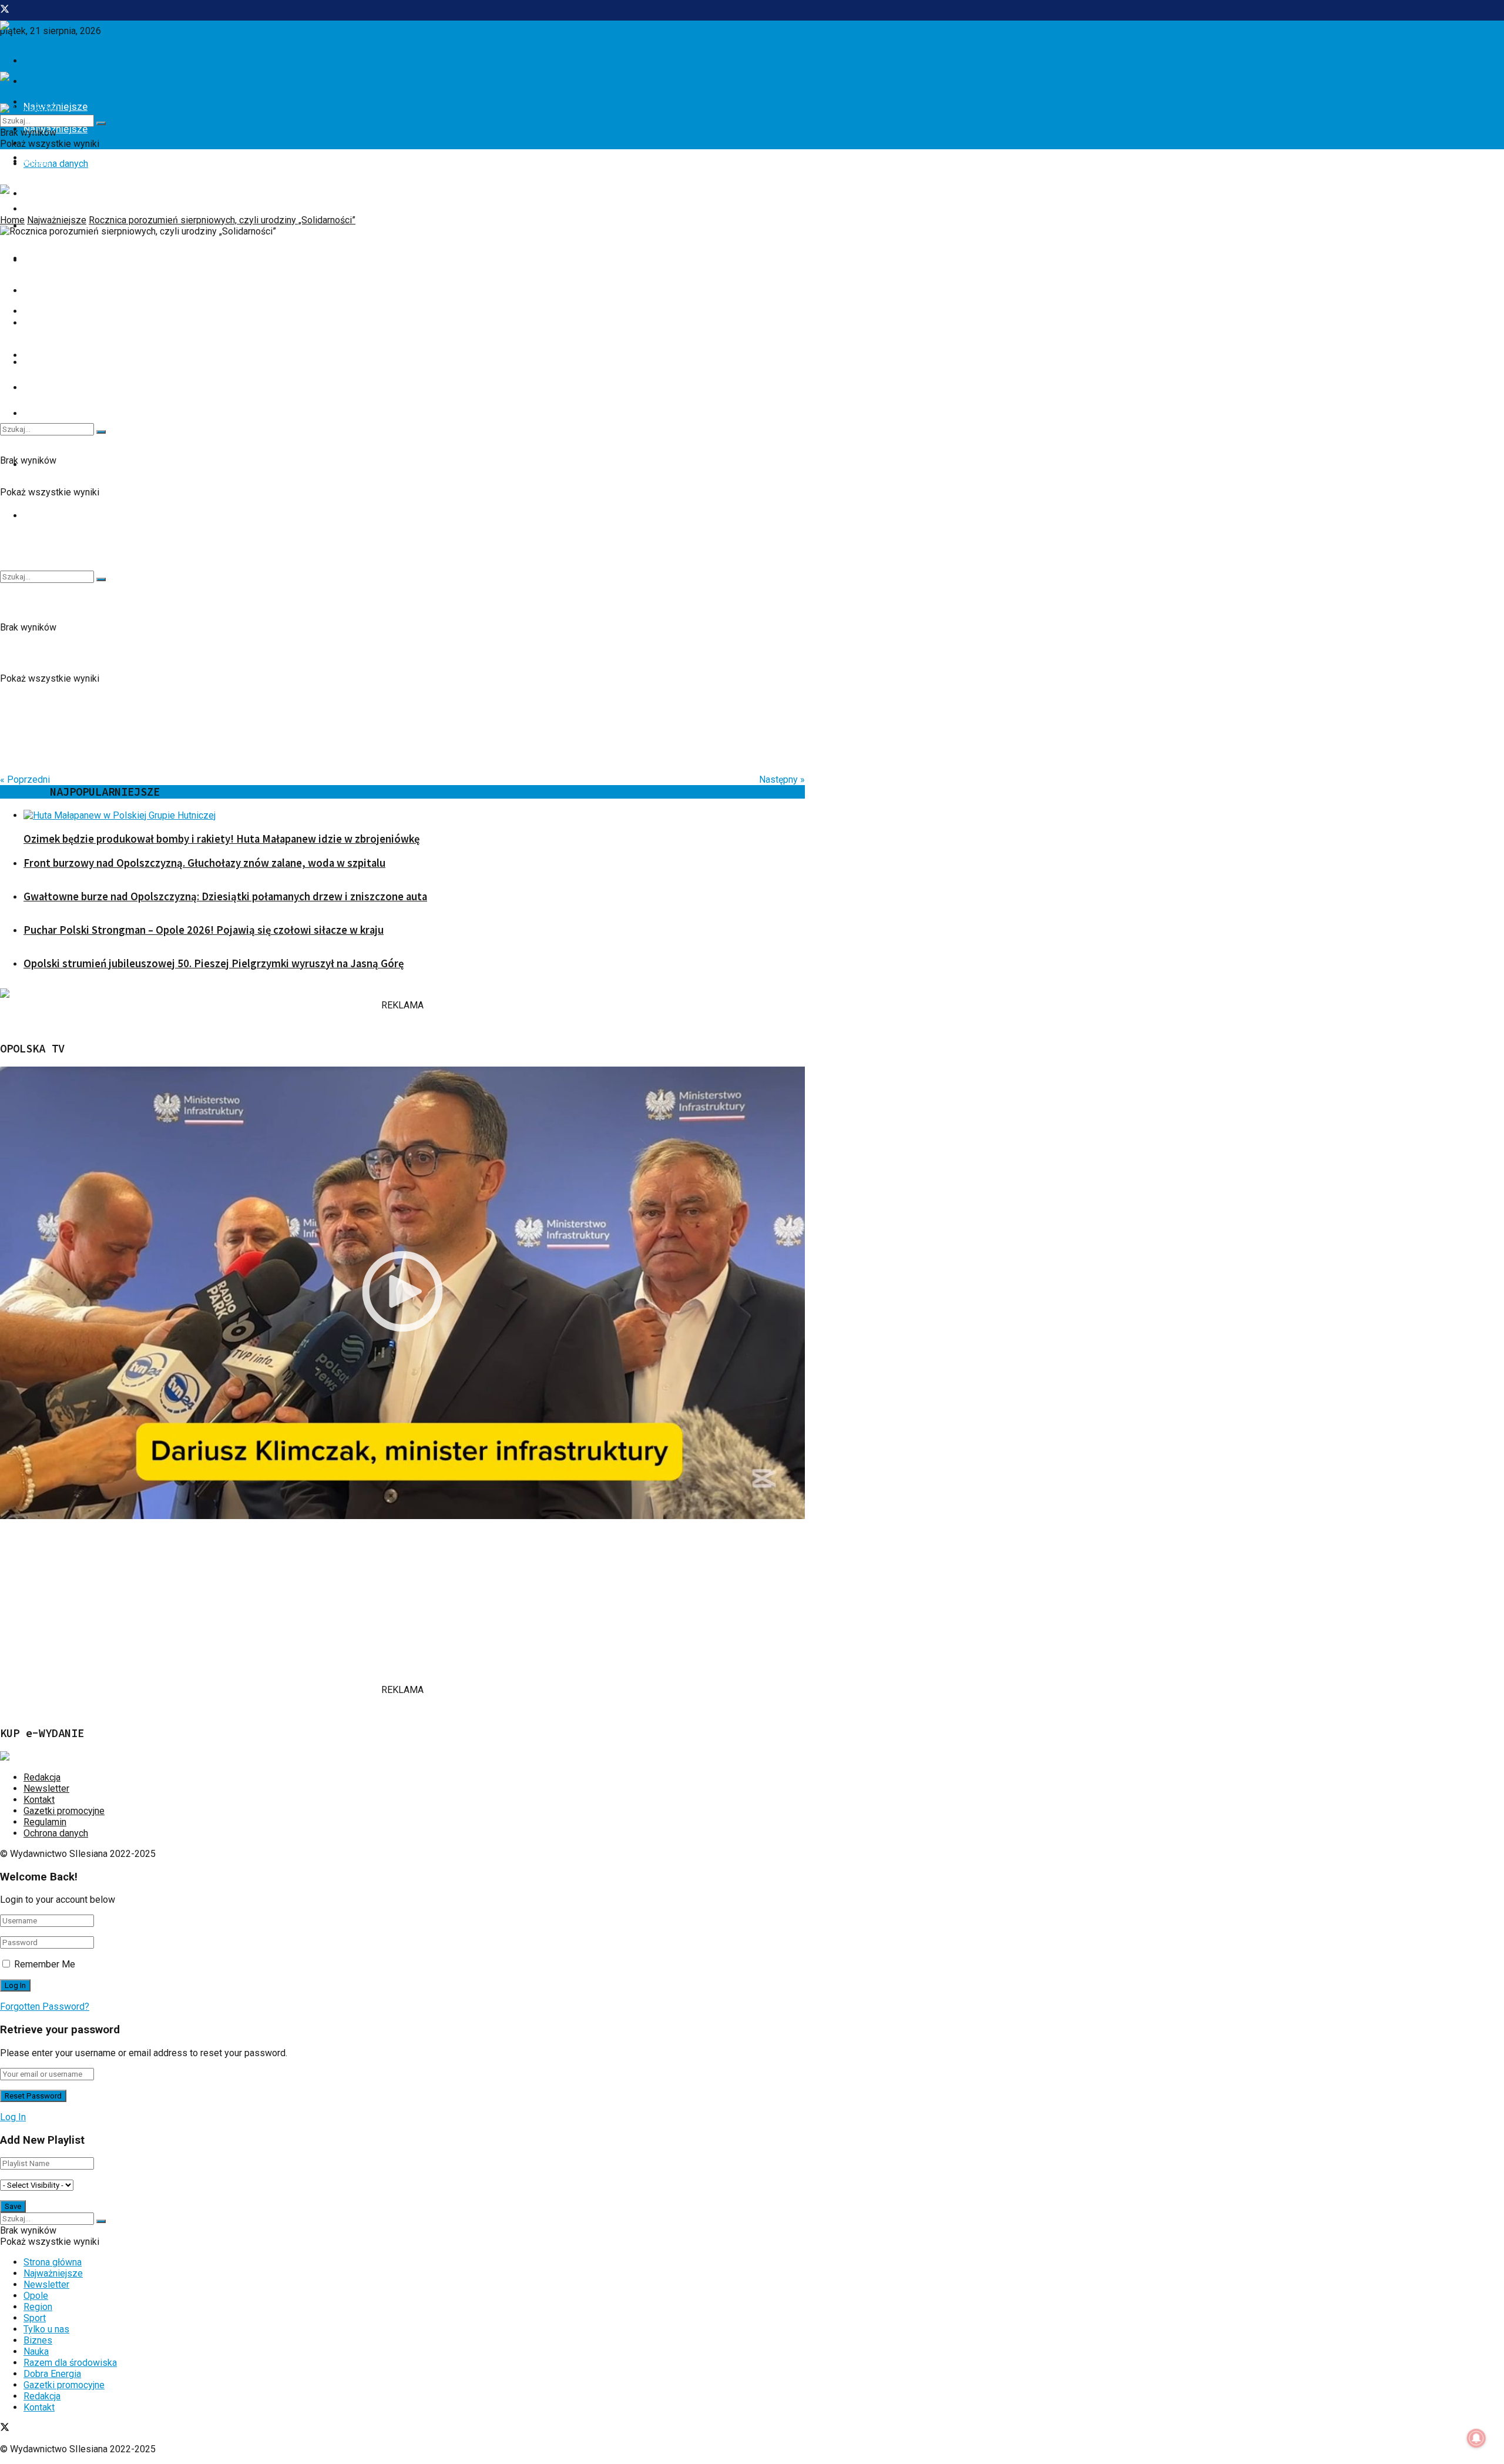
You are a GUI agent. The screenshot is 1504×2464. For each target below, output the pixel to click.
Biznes (38, 290)
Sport (35, 2318)
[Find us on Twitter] (5, 10)
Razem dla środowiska (70, 2363)
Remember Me (45, 1964)
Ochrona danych (56, 164)
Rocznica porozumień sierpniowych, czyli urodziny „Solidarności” (222, 220)
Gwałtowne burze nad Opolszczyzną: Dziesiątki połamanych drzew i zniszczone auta (225, 896)
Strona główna (53, 2262)
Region (39, 193)
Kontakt (39, 1800)
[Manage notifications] (1476, 2438)
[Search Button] (101, 579)
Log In (13, 2117)
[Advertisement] (352, 1602)
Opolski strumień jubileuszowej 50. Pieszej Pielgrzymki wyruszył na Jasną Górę (214, 963)
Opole (36, 161)
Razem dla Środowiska (74, 515)
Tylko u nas (48, 258)
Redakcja (42, 1777)
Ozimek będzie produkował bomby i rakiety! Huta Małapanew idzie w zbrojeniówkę (221, 839)
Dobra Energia (54, 355)
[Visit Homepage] (30, 46)
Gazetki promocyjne (64, 1811)
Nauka (37, 323)
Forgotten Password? (45, 2007)
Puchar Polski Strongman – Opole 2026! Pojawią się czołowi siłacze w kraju (204, 930)
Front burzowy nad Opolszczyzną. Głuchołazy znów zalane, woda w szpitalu (204, 863)
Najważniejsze (57, 220)
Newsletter (46, 1789)
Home (12, 220)
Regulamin (45, 1822)
